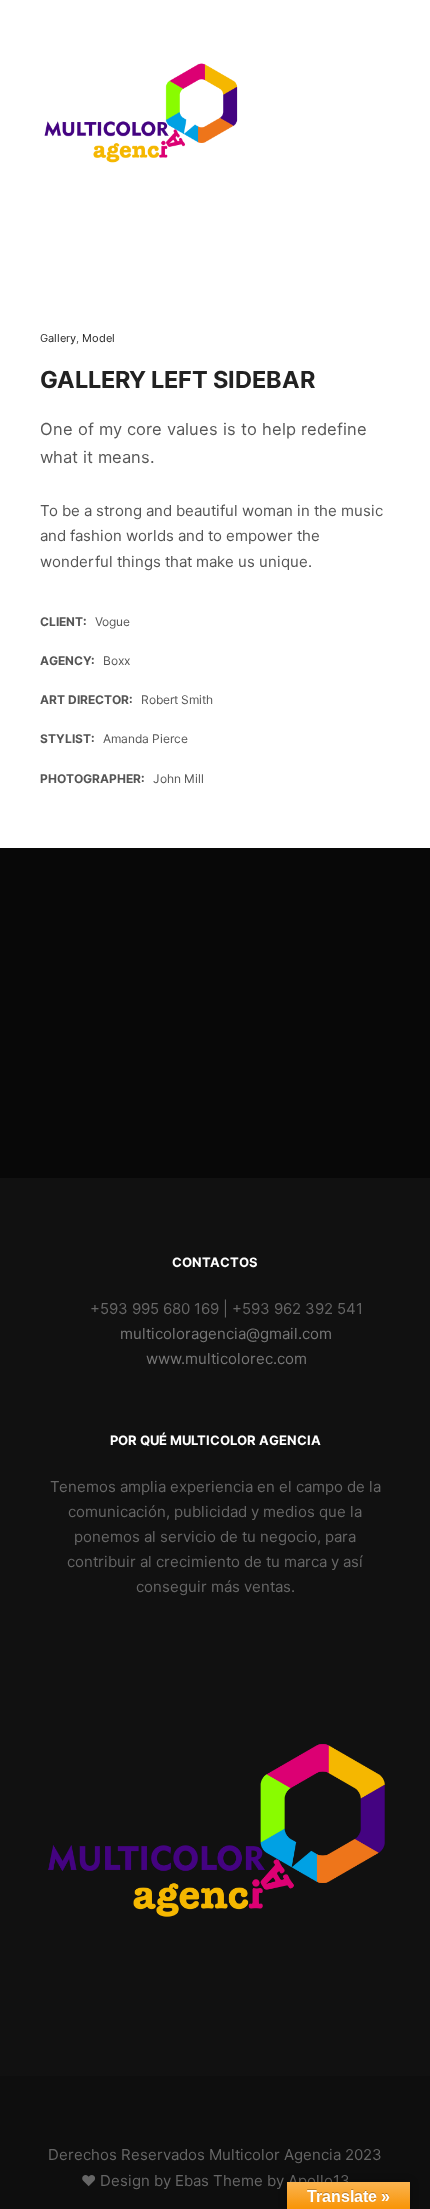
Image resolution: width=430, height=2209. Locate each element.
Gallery (58, 338)
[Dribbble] (200, 2104)
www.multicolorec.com (226, 1358)
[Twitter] (230, 2104)
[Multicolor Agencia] (140, 115)
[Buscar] (300, 115)
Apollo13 (319, 2180)
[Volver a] (85, 276)
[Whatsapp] (260, 2104)
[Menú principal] (372, 115)
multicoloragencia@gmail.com (226, 1333)
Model (98, 338)
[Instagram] (170, 2104)
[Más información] (336, 115)
